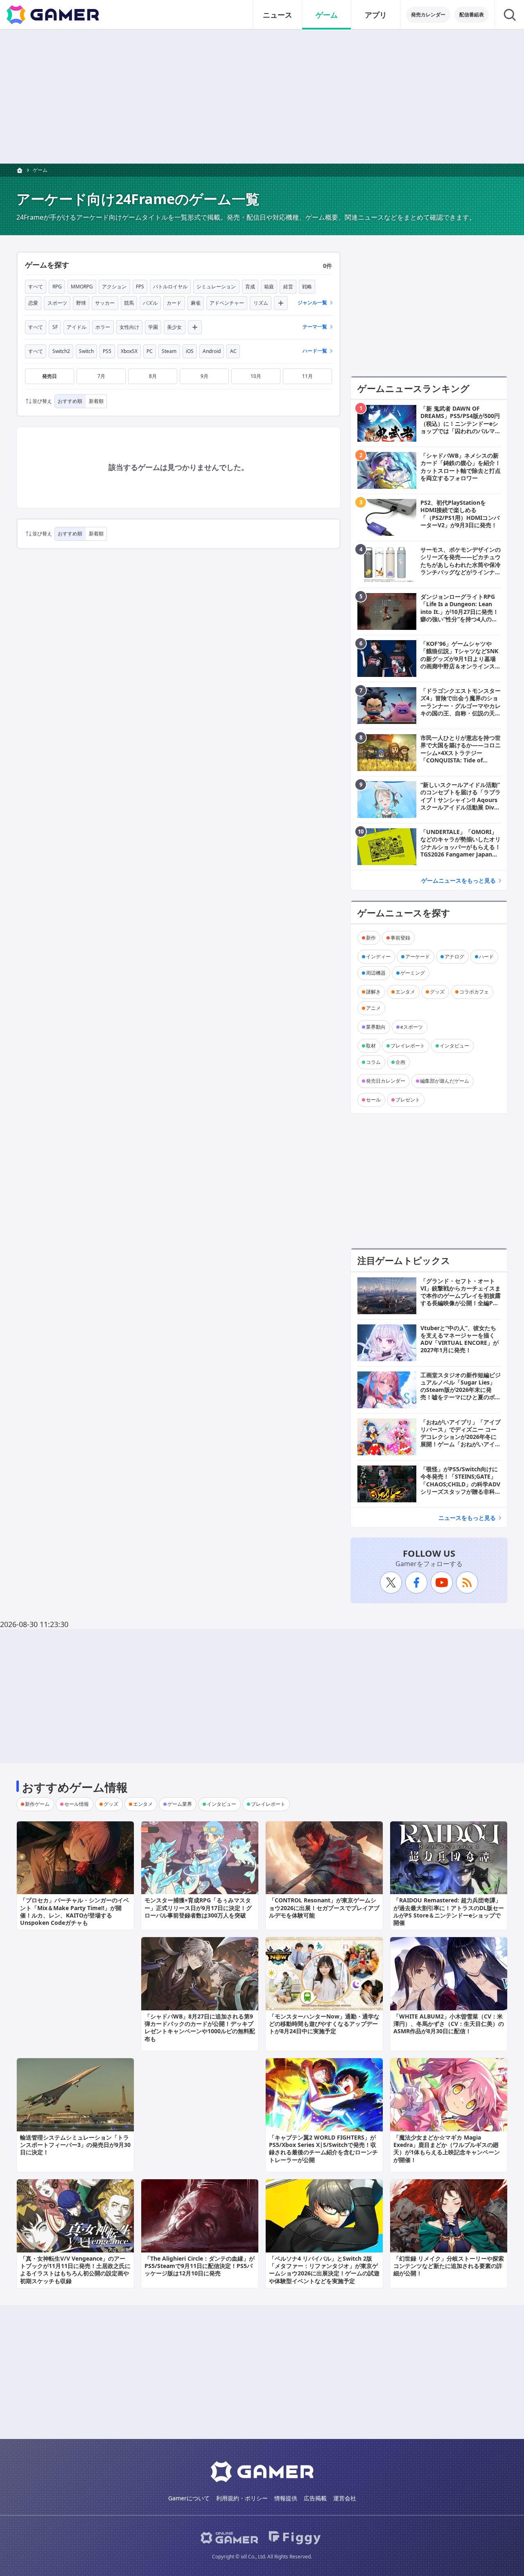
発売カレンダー (428, 15)
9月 (204, 376)
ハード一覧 (315, 351)
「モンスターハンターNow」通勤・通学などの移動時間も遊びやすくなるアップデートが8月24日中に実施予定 (324, 2024)
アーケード (418, 956)
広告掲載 (315, 2498)
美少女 (174, 327)
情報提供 (286, 2498)
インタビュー (454, 1046)
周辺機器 (376, 973)
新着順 (96, 401)
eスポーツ (412, 1027)
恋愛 (33, 303)
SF (55, 327)
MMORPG (82, 287)
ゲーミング (413, 973)
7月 (101, 376)
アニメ (373, 1008)
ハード (486, 956)
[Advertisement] (262, 97)
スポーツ (57, 303)
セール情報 (77, 1804)
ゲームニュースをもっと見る (458, 880)
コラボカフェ (474, 992)
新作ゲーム (37, 1804)
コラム (373, 1062)
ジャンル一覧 (312, 302)
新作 (371, 938)
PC (150, 351)
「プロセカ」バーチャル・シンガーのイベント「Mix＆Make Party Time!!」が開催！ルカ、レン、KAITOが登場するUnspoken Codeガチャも (75, 1911)
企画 (400, 1062)
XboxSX (129, 351)
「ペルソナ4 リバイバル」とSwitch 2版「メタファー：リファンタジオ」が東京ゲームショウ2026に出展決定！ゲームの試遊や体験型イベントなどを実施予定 (324, 2270)
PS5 (107, 351)
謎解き (373, 992)
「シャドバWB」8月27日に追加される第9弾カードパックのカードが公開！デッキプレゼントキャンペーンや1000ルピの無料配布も (200, 2028)
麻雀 (196, 303)
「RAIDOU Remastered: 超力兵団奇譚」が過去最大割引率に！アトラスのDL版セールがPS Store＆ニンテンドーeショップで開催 (449, 1911)
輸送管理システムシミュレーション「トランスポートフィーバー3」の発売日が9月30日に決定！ (75, 2145)
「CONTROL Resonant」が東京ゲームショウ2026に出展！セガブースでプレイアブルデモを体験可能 (324, 1907)
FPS (140, 287)
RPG (57, 287)
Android (212, 351)
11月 (307, 376)
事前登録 (400, 938)
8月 (153, 376)
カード (174, 303)
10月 (256, 376)
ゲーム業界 (180, 1804)
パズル (150, 303)
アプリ (376, 15)
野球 (81, 303)
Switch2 (61, 351)
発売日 (50, 376)
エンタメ (405, 992)
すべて (36, 287)
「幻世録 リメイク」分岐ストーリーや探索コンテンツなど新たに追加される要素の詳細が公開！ (449, 2266)
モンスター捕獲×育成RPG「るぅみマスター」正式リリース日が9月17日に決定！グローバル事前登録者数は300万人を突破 (198, 1907)
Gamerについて (189, 2498)
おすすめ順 (70, 401)
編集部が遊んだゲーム (445, 1081)
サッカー (105, 303)
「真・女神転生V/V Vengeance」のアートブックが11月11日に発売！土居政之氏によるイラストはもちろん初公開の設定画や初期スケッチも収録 (75, 2270)
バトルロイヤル (170, 287)
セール (373, 1100)
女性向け (129, 327)
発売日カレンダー (386, 1081)
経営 (288, 287)
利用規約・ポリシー (242, 2498)
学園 (153, 327)
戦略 (307, 287)
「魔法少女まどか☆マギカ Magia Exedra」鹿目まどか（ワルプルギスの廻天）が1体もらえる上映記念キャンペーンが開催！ (447, 2149)
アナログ (454, 956)
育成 (250, 287)
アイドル (77, 327)
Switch (86, 351)
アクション (114, 287)
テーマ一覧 (315, 327)
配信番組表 (472, 15)
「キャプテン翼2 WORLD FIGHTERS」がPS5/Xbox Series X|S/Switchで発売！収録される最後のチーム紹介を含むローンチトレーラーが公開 (323, 2149)
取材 (371, 1046)
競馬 (129, 303)
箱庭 (269, 287)
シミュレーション (216, 287)
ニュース (278, 15)
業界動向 (376, 1027)
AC (233, 351)
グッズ (437, 992)
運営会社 (345, 2498)
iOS (190, 351)
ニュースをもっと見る (467, 1518)
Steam (169, 351)
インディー (378, 956)
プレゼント (408, 1100)
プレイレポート (408, 1046)
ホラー (103, 327)
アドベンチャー (227, 303)
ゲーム (327, 15)
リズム (261, 303)
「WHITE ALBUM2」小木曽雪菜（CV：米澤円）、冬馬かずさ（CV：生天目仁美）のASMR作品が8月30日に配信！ (449, 2024)
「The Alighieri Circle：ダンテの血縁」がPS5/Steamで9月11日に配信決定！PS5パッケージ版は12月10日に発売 (200, 2266)
